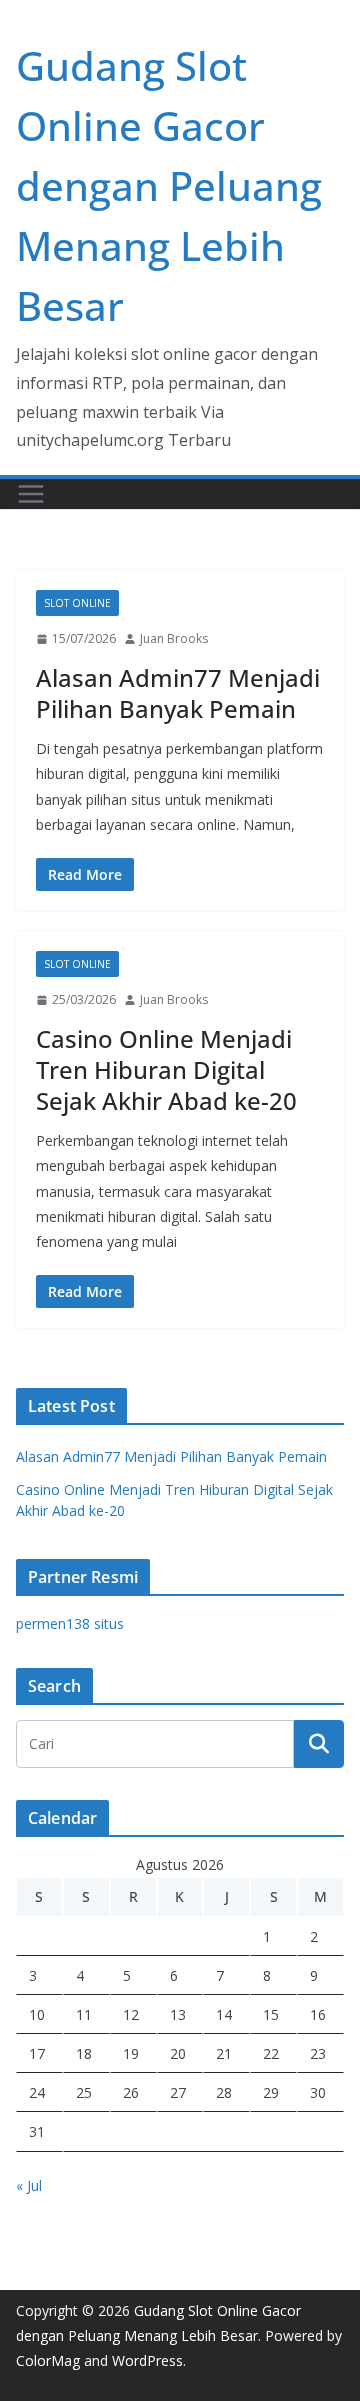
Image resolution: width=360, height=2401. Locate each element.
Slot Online (77, 603)
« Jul (29, 2185)
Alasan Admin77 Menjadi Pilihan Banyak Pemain (178, 693)
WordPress (147, 2360)
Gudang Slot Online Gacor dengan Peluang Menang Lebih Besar (169, 185)
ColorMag (48, 2360)
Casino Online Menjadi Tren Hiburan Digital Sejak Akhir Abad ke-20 (166, 1069)
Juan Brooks (174, 638)
